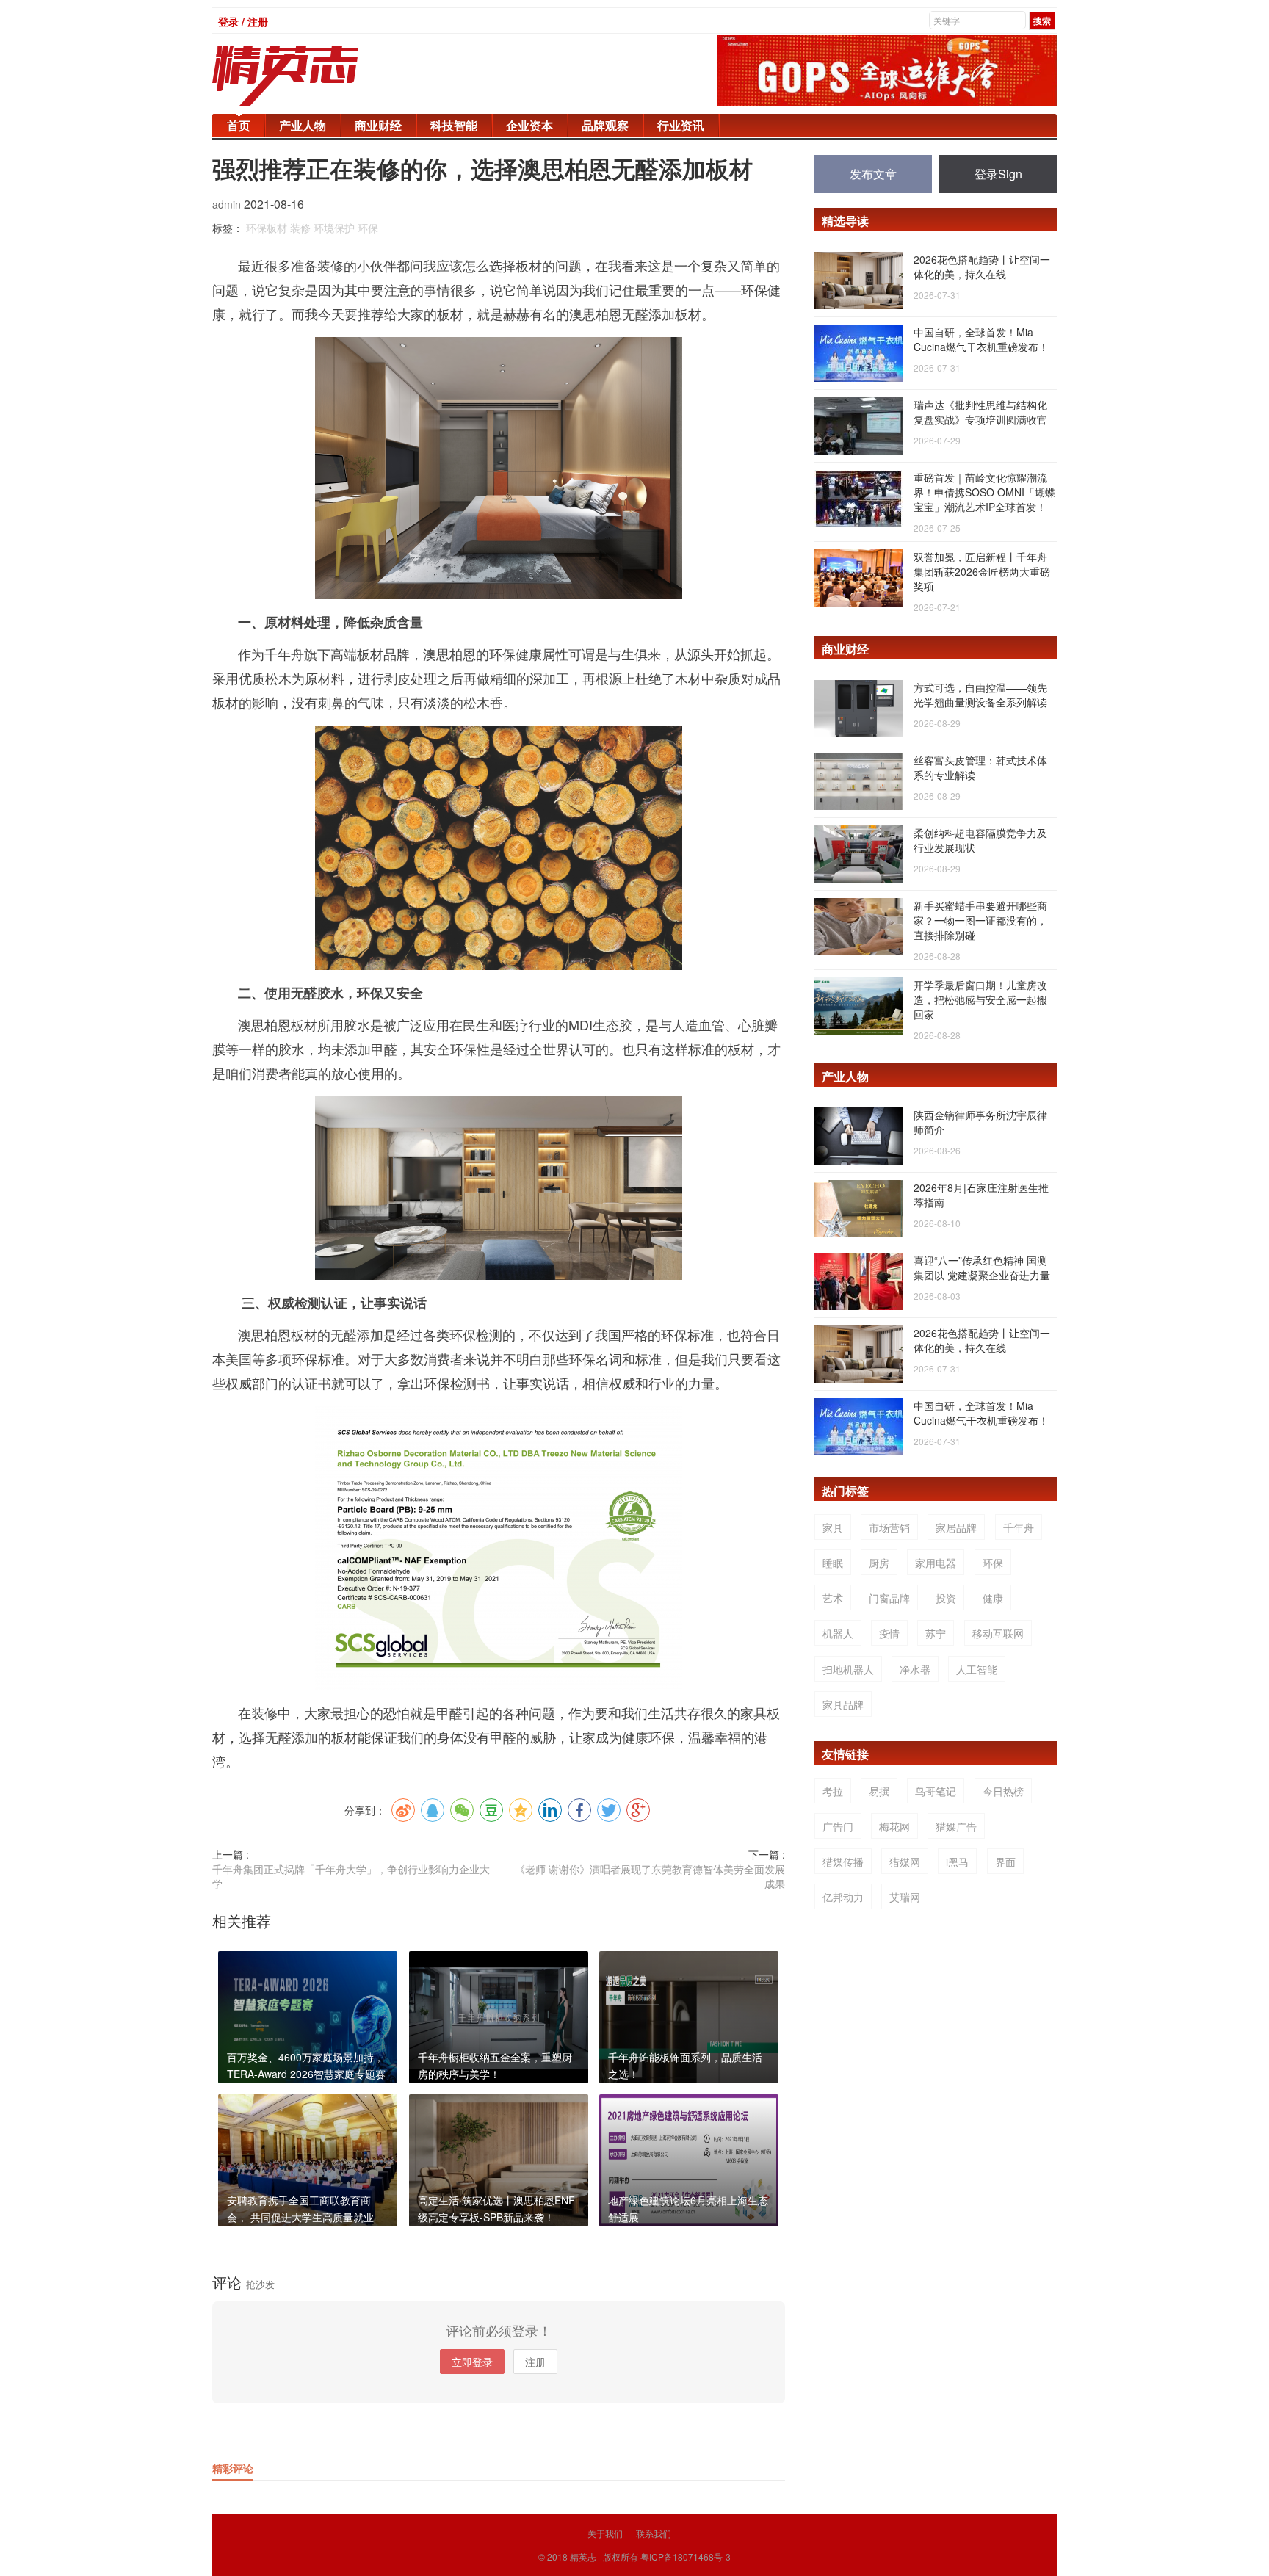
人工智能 (977, 1669)
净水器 (915, 1669)
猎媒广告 (956, 1826)
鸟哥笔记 (936, 1791)
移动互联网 (998, 1633)
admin (228, 204)
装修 (300, 228)
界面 (1005, 1862)
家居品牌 (956, 1527)
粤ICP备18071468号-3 (686, 2557)
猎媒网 (905, 1862)
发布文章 (873, 174)
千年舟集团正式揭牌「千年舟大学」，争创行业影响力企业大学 (351, 1876)
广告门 (838, 1826)
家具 (833, 1527)
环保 (368, 228)
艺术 (833, 1598)
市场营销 (889, 1527)
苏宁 (936, 1633)
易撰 (879, 1791)
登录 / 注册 (243, 21)
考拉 (833, 1791)
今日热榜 (1003, 1791)
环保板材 (267, 228)
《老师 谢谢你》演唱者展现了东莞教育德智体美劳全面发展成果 (650, 1876)
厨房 (879, 1563)
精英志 (583, 2557)
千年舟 (1019, 1527)
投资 (946, 1598)
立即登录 (472, 2362)
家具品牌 (843, 1704)
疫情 (889, 1633)
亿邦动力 (843, 1897)
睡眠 (833, 1563)
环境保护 (334, 228)
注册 (535, 2362)
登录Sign (998, 174)
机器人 (838, 1633)
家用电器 (936, 1563)
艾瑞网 (905, 1897)
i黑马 (957, 1862)
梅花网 (894, 1826)
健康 (993, 1598)
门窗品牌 (889, 1598)
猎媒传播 (843, 1862)
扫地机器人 (848, 1669)
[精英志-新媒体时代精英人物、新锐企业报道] (315, 76)
